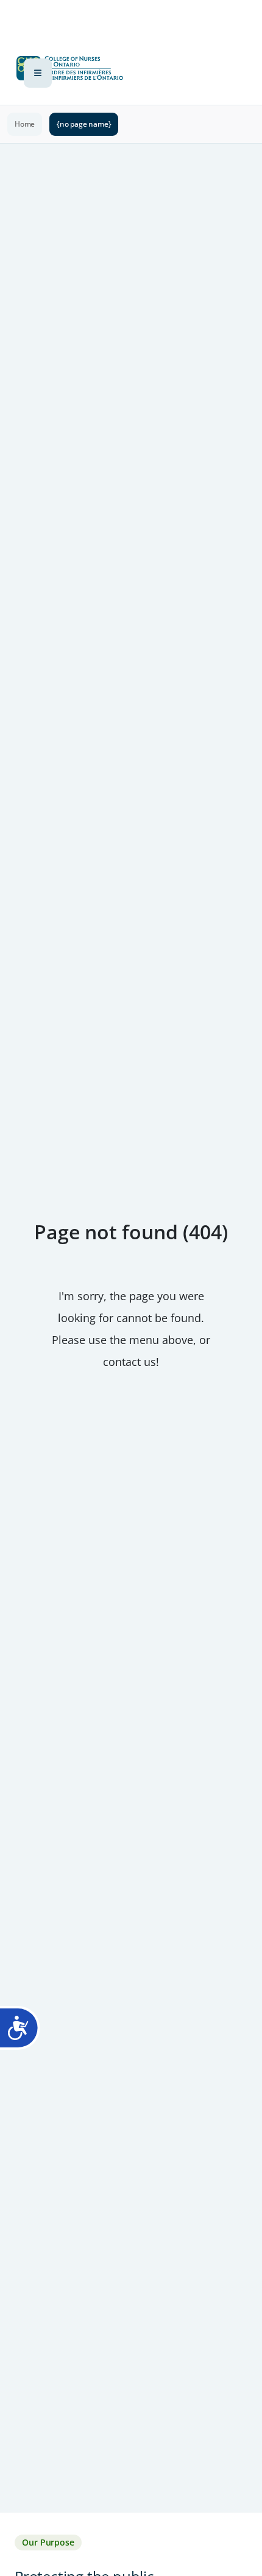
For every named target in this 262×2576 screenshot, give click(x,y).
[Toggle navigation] (38, 73)
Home (25, 124)
